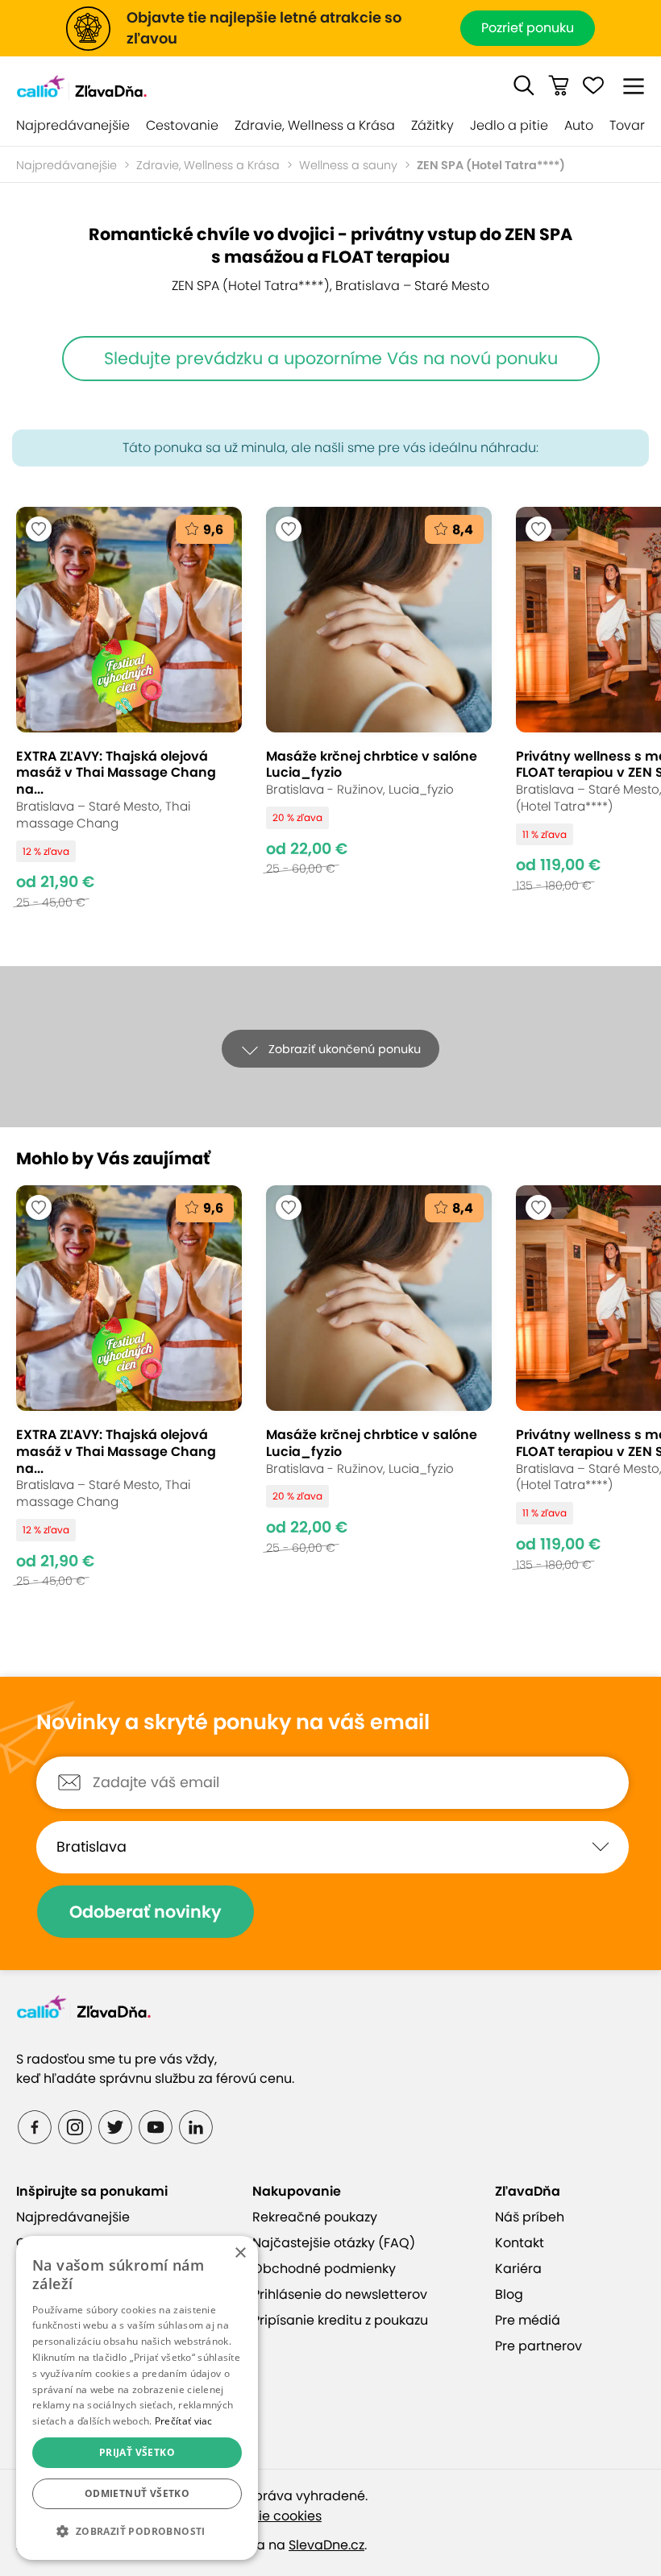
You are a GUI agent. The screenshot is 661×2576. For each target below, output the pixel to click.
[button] (524, 85)
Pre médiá (528, 2320)
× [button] (240, 2253)
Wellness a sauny (348, 165)
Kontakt (520, 2243)
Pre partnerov (538, 2346)
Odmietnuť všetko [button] (137, 2493)
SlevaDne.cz (326, 2545)
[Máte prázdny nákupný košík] (559, 85)
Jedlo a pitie (509, 125)
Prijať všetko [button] (137, 2452)
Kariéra (518, 2269)
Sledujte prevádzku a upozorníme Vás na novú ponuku (331, 358)
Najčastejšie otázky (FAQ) (334, 2243)
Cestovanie (182, 125)
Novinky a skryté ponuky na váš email (233, 1723)
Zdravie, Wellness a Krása (315, 125)
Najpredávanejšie (73, 125)
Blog (509, 2294)
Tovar (627, 125)
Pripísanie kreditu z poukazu (340, 2320)
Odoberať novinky (146, 1912)
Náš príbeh (530, 2217)
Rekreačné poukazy (315, 2217)
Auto (579, 125)
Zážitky (432, 125)
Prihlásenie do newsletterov (340, 2294)
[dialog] (137, 2398)
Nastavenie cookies (260, 2516)
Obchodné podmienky (324, 2269)
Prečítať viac (184, 2421)
